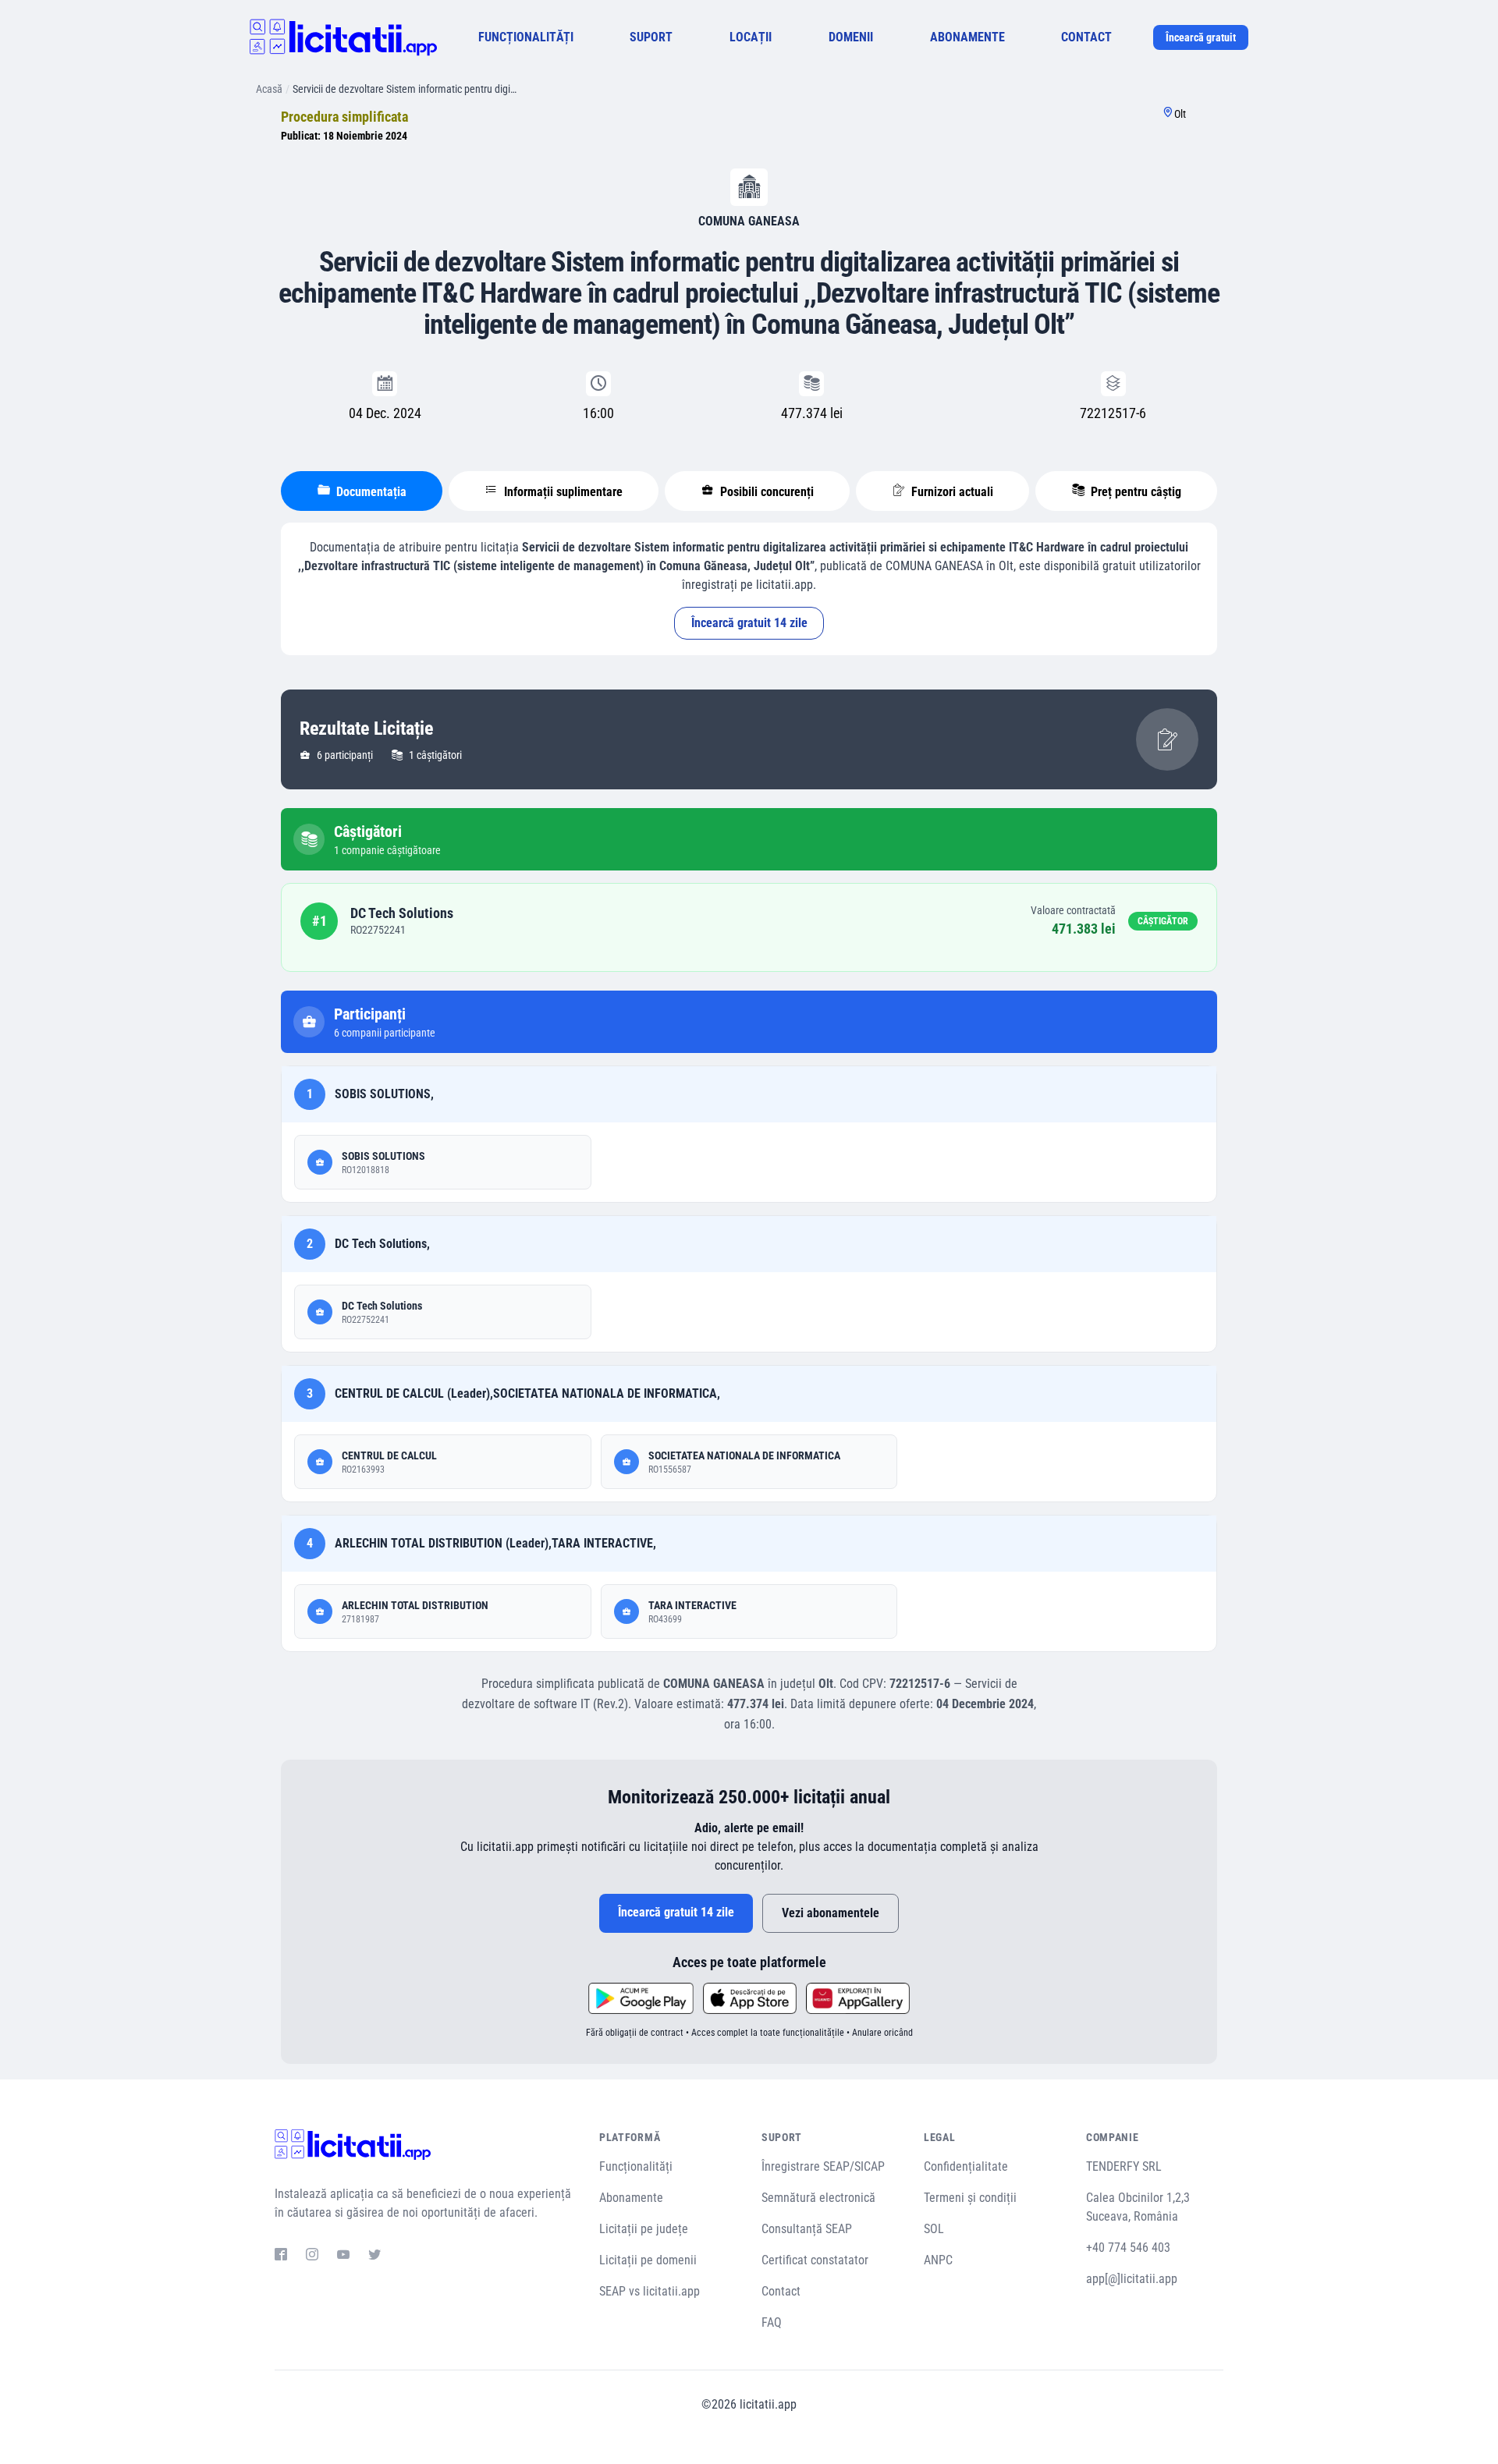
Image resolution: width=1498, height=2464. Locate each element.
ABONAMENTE (967, 37)
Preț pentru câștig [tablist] (1134, 492)
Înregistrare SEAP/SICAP (823, 2166)
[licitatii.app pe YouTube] (343, 2257)
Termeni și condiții (970, 2198)
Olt (1180, 114)
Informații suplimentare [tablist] (562, 492)
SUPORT (651, 37)
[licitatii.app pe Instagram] (312, 2257)
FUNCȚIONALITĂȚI (526, 37)
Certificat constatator (815, 2260)
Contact (781, 2291)
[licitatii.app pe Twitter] (374, 2257)
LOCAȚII (751, 37)
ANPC (938, 2260)
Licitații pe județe (644, 2229)
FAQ (772, 2322)
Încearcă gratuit (1201, 37)
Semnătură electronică (818, 2198)
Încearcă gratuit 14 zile (749, 623)
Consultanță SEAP (807, 2229)
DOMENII (851, 37)
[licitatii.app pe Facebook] (281, 2257)
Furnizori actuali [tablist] (951, 492)
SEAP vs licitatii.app (650, 2291)
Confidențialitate (966, 2166)
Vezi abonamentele (831, 1913)
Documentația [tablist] (370, 492)
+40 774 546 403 (1128, 2248)
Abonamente (631, 2198)
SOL (934, 2229)
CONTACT (1086, 37)
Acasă (269, 89)
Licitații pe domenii (648, 2260)
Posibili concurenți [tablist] (765, 492)
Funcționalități (636, 2166)
